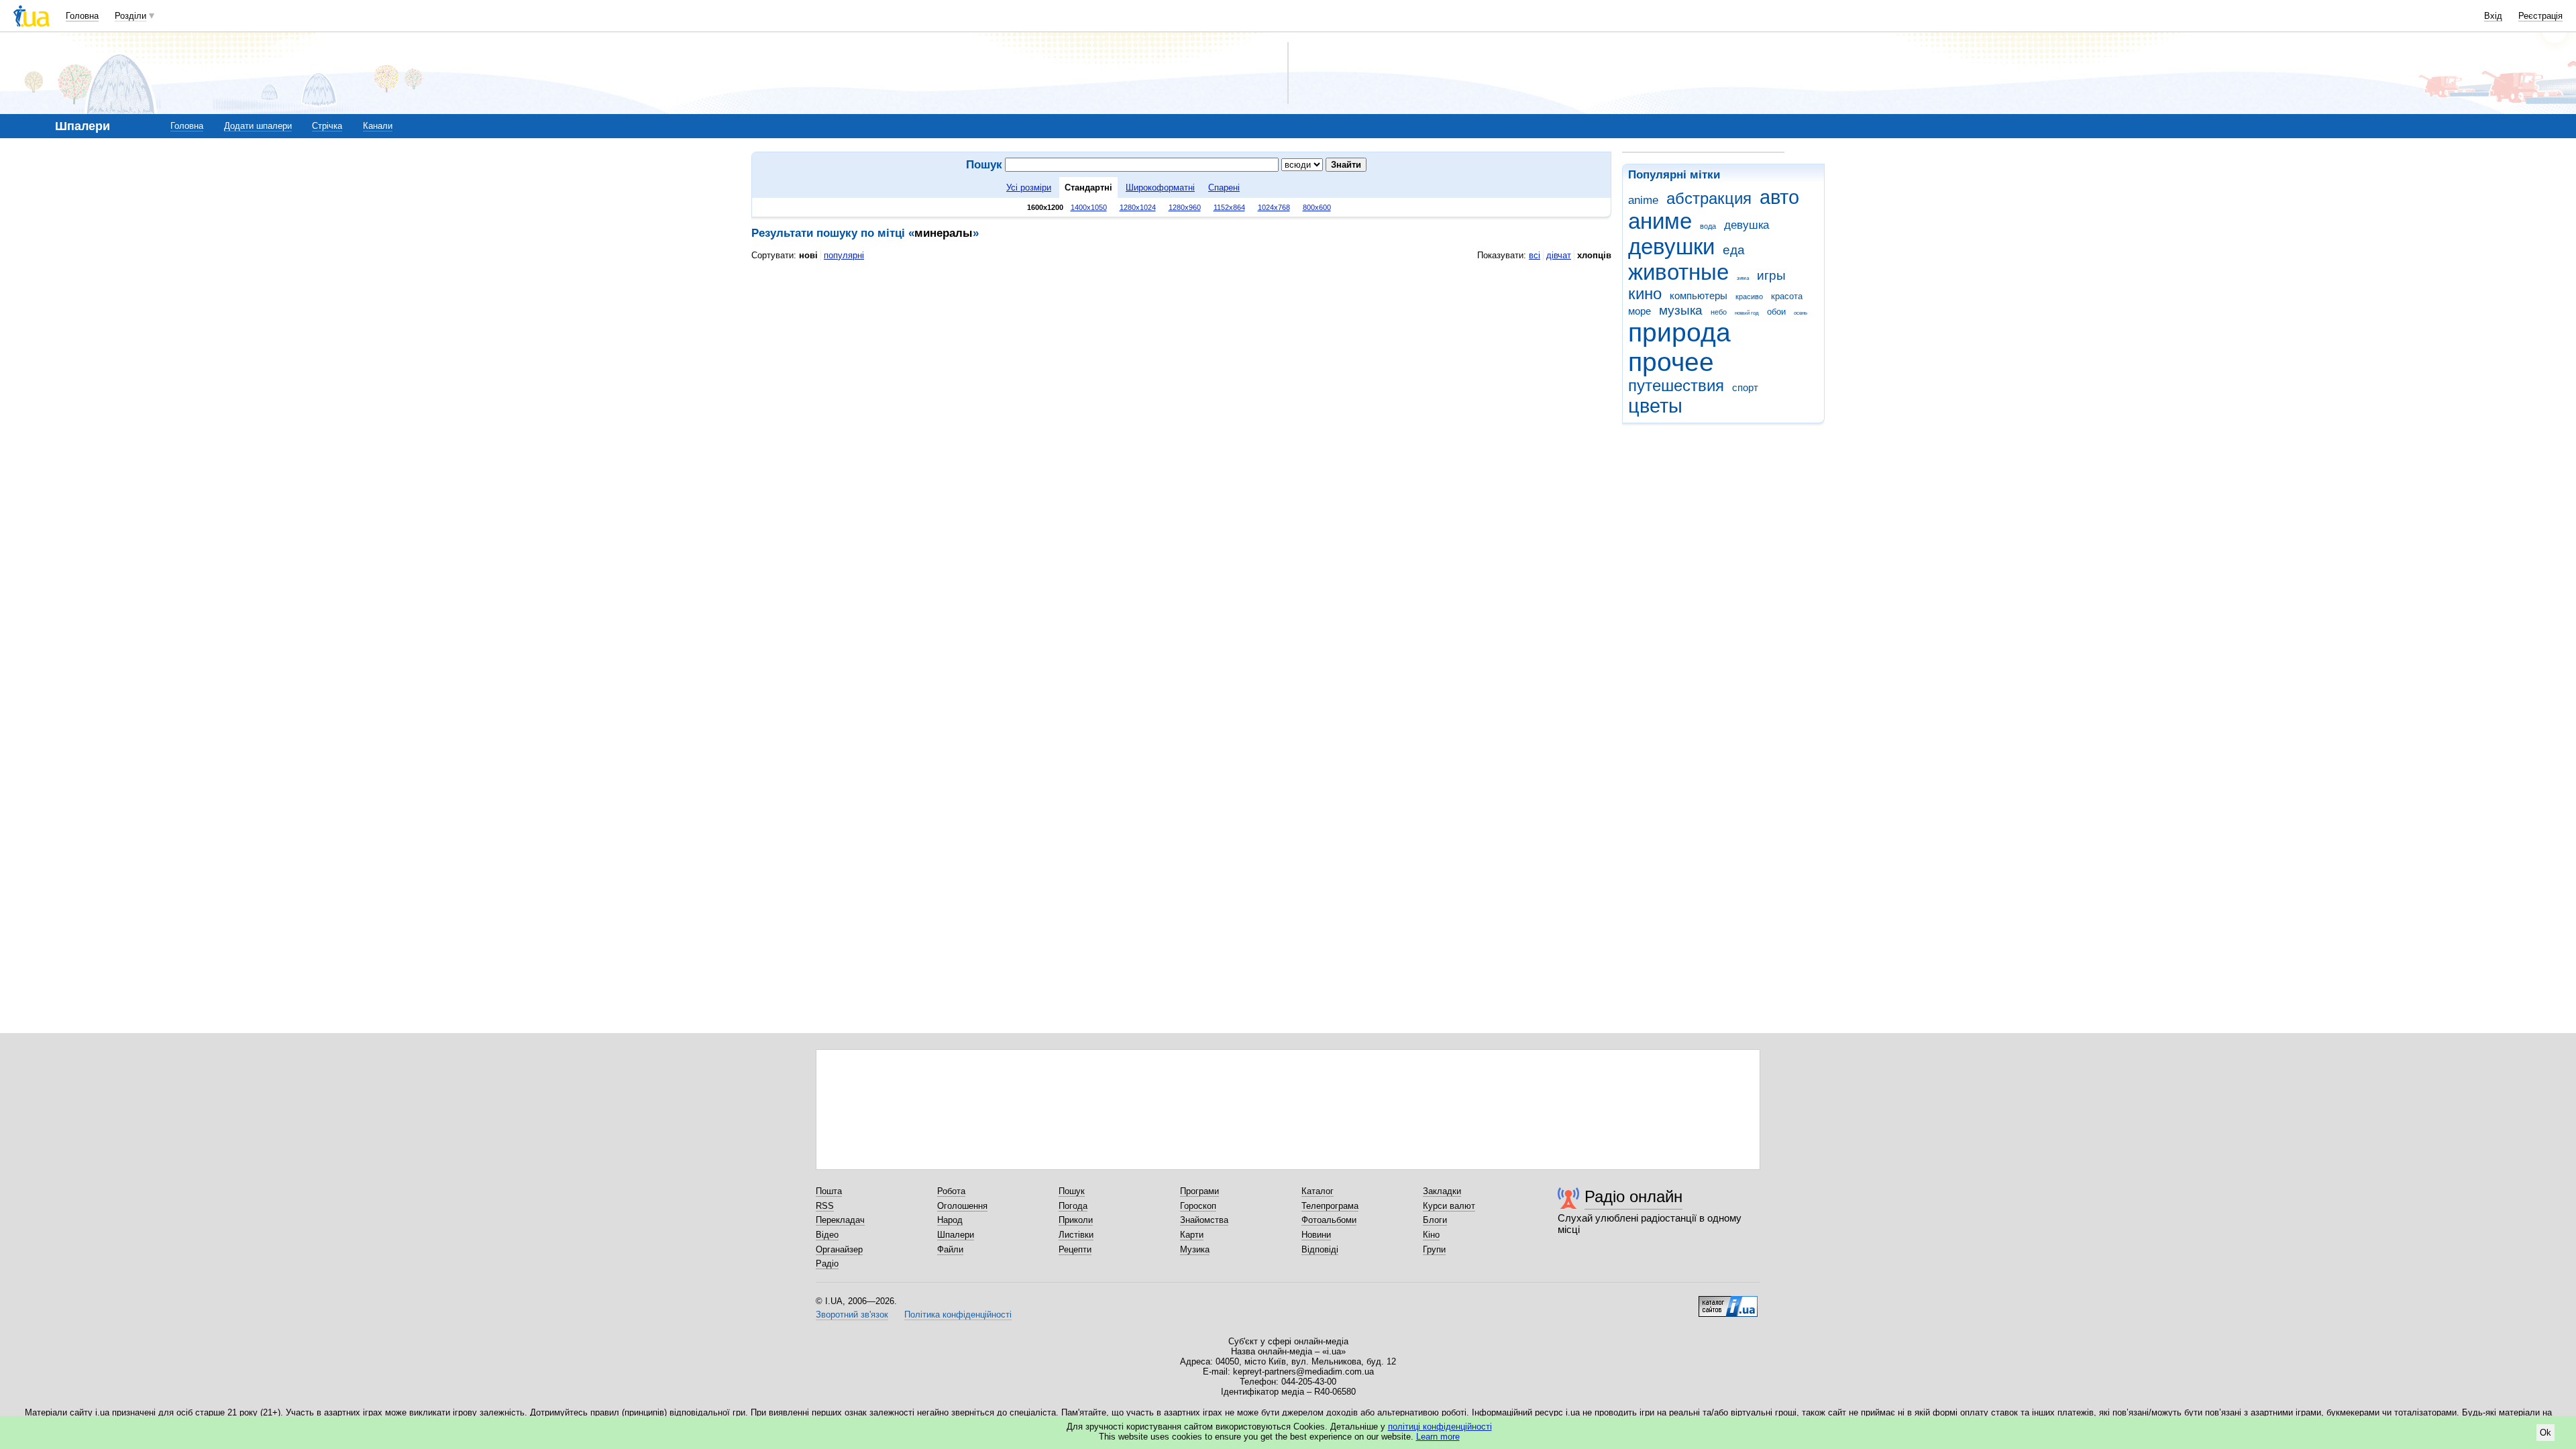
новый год (1747, 313)
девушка (1747, 225)
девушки (1671, 247)
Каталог (1318, 1191)
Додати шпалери (258, 126)
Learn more (1438, 1437)
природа (1679, 332)
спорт (1745, 387)
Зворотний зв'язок (852, 1314)
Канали (378, 126)
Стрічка (327, 126)
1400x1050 (1089, 207)
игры (1771, 275)
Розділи (130, 16)
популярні (844, 255)
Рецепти (1075, 1249)
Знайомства (1204, 1220)
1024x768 (1274, 207)
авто (1779, 197)
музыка (1681, 310)
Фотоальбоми (1329, 1220)
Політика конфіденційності (958, 1314)
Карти (1192, 1235)
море (1640, 311)
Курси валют (1449, 1206)
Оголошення (962, 1206)
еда (1734, 250)
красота (1787, 296)
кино (1645, 294)
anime (1643, 200)
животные (1678, 272)
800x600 (1317, 207)
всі (1535, 255)
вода (1708, 226)
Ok (2545, 1433)
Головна (82, 16)
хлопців (1594, 255)
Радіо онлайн (1633, 1196)
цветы (1655, 406)
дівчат (1559, 255)
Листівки (1076, 1235)
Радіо (827, 1264)
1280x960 (1185, 207)
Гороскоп (1198, 1206)
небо (1719, 312)
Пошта (829, 1191)
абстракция (1709, 199)
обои (1776, 312)
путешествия (1676, 386)
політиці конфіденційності (1440, 1427)
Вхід (2493, 16)
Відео (827, 1235)
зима (1743, 278)
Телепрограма (1330, 1206)
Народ (950, 1220)
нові (808, 255)
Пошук (1072, 1191)
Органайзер (839, 1249)
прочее (1671, 362)
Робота (951, 1191)
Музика (1195, 1249)
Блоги (1435, 1220)
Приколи (1076, 1220)
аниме (1660, 221)
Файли (950, 1249)
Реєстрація (2540, 16)
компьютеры (1699, 296)
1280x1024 (1138, 207)
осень (1801, 313)
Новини (1316, 1235)
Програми (1199, 1191)
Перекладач (840, 1220)
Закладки (1442, 1191)
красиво (1749, 297)
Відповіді (1320, 1249)
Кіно (1431, 1235)
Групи (1434, 1249)
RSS (825, 1206)
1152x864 (1229, 207)
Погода (1073, 1206)
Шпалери (956, 1235)
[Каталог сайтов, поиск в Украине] (1728, 1301)
